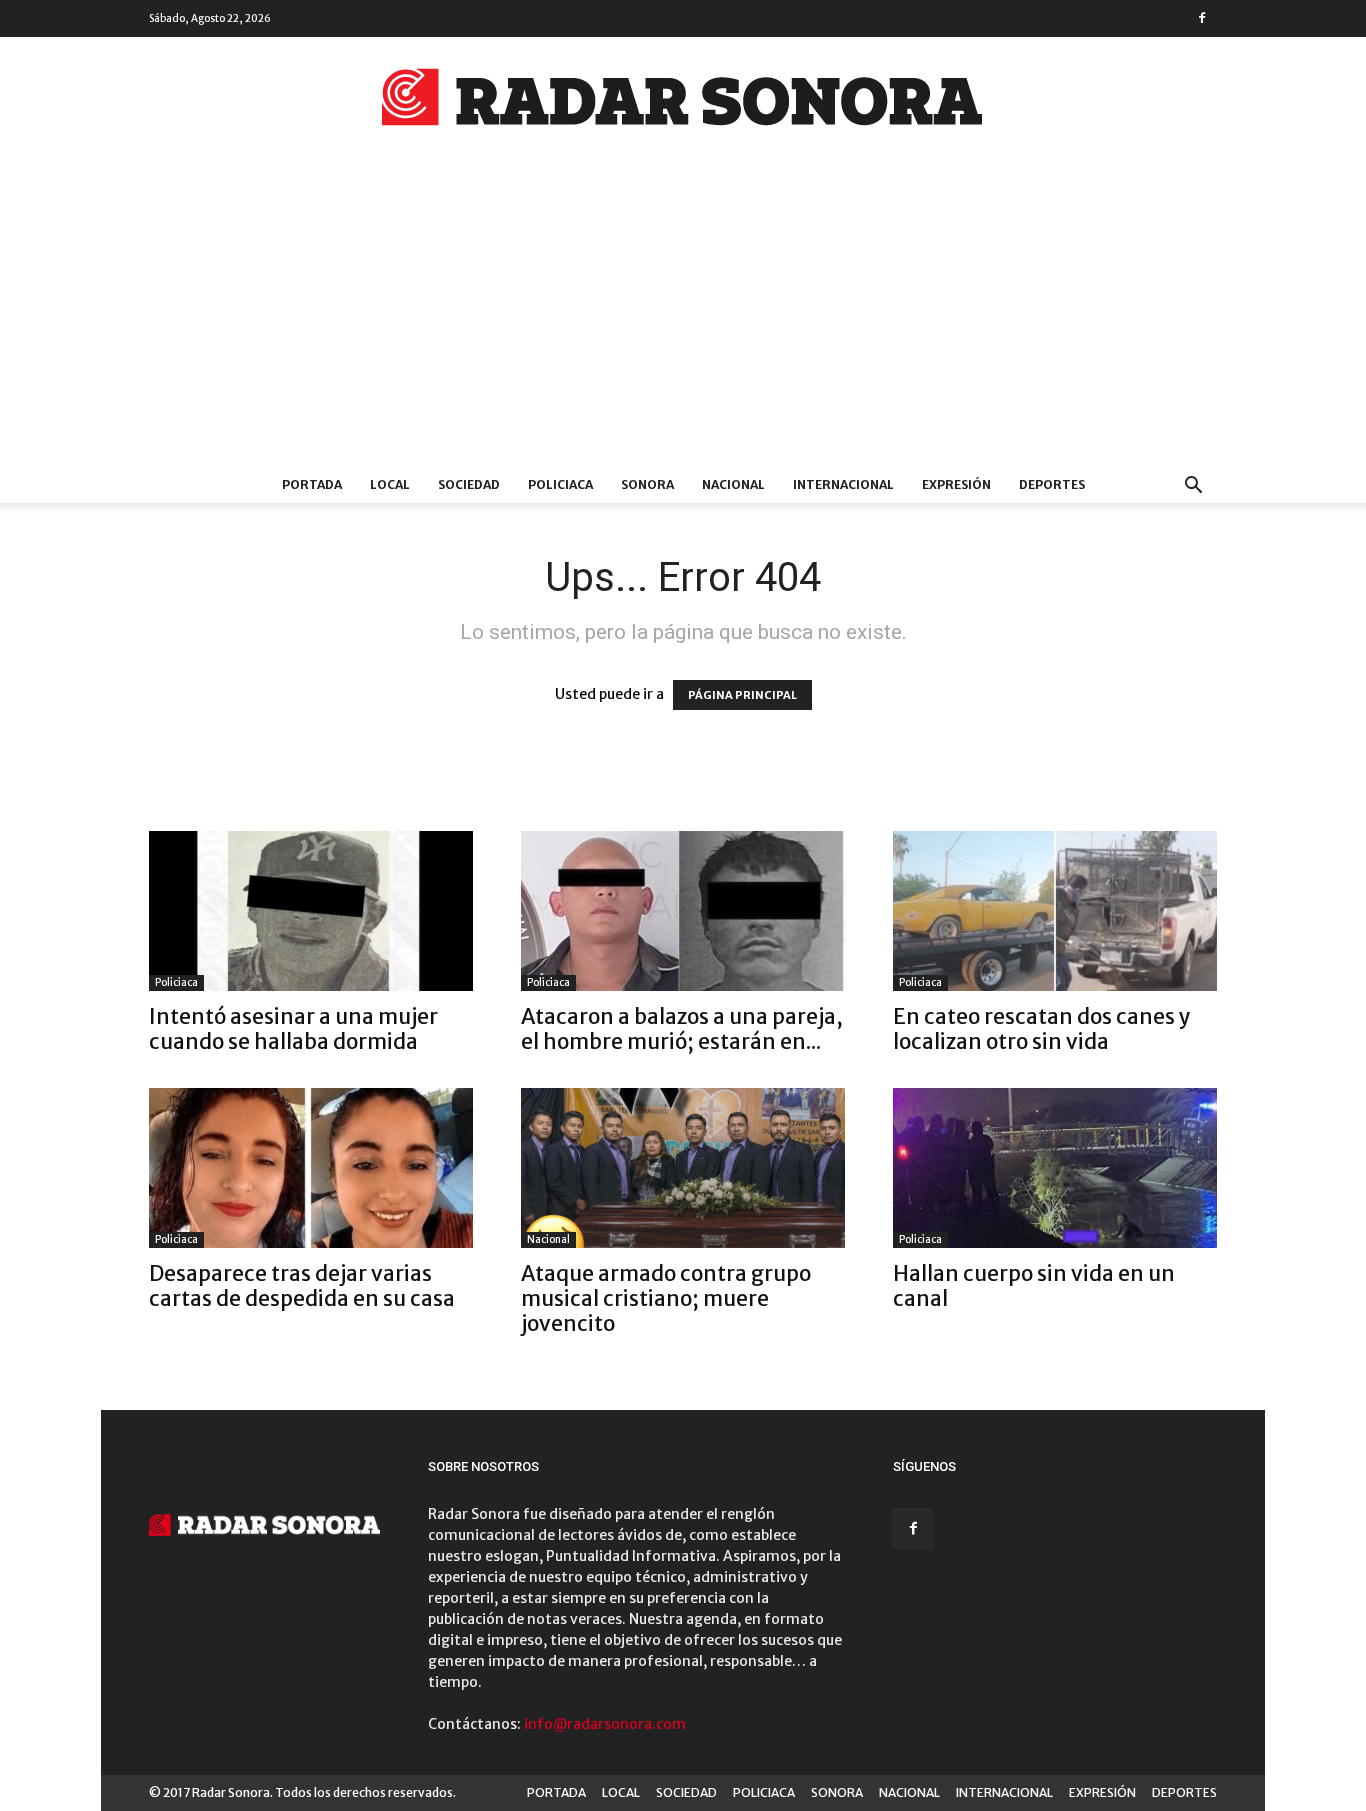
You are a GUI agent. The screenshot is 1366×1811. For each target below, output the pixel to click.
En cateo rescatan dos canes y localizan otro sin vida (1042, 1029)
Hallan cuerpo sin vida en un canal (1034, 1286)
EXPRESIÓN (956, 484)
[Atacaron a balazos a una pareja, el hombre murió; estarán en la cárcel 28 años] (683, 911)
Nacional (548, 1239)
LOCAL (390, 484)
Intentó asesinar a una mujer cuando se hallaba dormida (293, 1029)
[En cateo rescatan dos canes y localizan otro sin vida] (1055, 911)
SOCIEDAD (469, 484)
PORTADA (312, 484)
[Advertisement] (683, 317)
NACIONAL (733, 484)
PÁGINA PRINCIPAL (742, 695)
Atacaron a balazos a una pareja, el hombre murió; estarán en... (682, 1029)
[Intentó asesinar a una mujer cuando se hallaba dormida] (311, 911)
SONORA (647, 484)
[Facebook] (1202, 18)
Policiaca (176, 982)
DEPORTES (1052, 484)
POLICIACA (560, 484)
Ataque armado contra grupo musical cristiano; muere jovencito (666, 1298)
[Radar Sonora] (683, 103)
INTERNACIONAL (843, 484)
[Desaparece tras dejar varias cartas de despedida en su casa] (311, 1168)
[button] (1193, 487)
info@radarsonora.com (605, 1724)
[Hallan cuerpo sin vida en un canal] (1055, 1168)
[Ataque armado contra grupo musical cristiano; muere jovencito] (683, 1168)
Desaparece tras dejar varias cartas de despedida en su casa (302, 1286)
